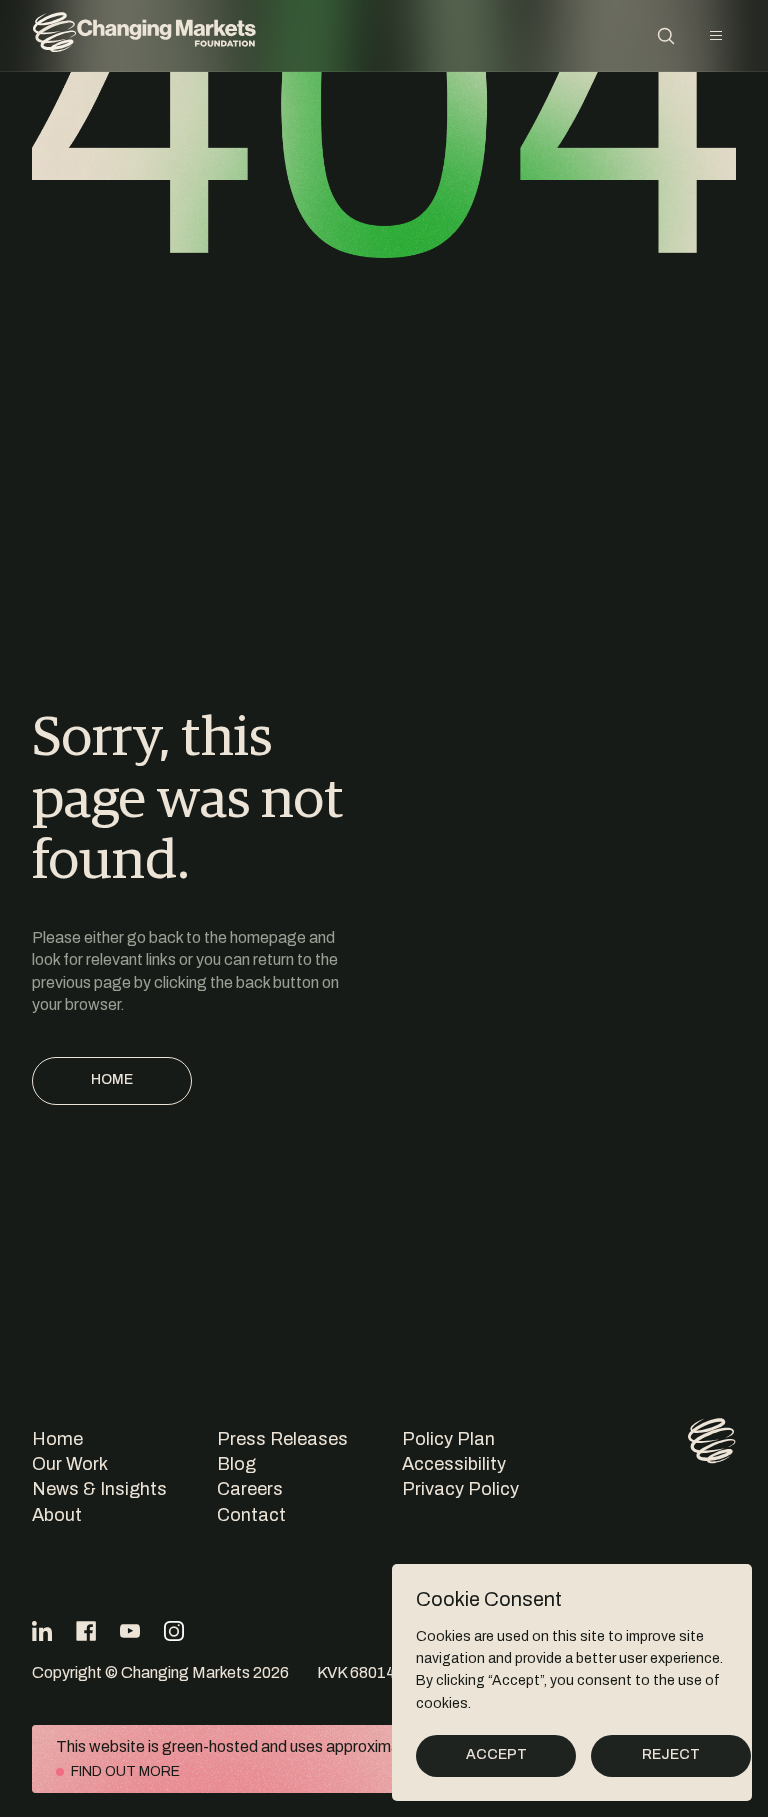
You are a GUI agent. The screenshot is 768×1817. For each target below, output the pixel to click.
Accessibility (454, 1464)
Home (112, 1079)
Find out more (125, 1771)
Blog (236, 1464)
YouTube (130, 1631)
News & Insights (99, 1489)
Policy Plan (448, 1439)
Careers (250, 1489)
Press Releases (282, 1439)
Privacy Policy (460, 1489)
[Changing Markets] (144, 35)
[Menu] (716, 36)
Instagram (174, 1631)
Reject (671, 1754)
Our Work (70, 1464)
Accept (496, 1754)
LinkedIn (42, 1631)
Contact (251, 1515)
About (57, 1515)
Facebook (86, 1631)
